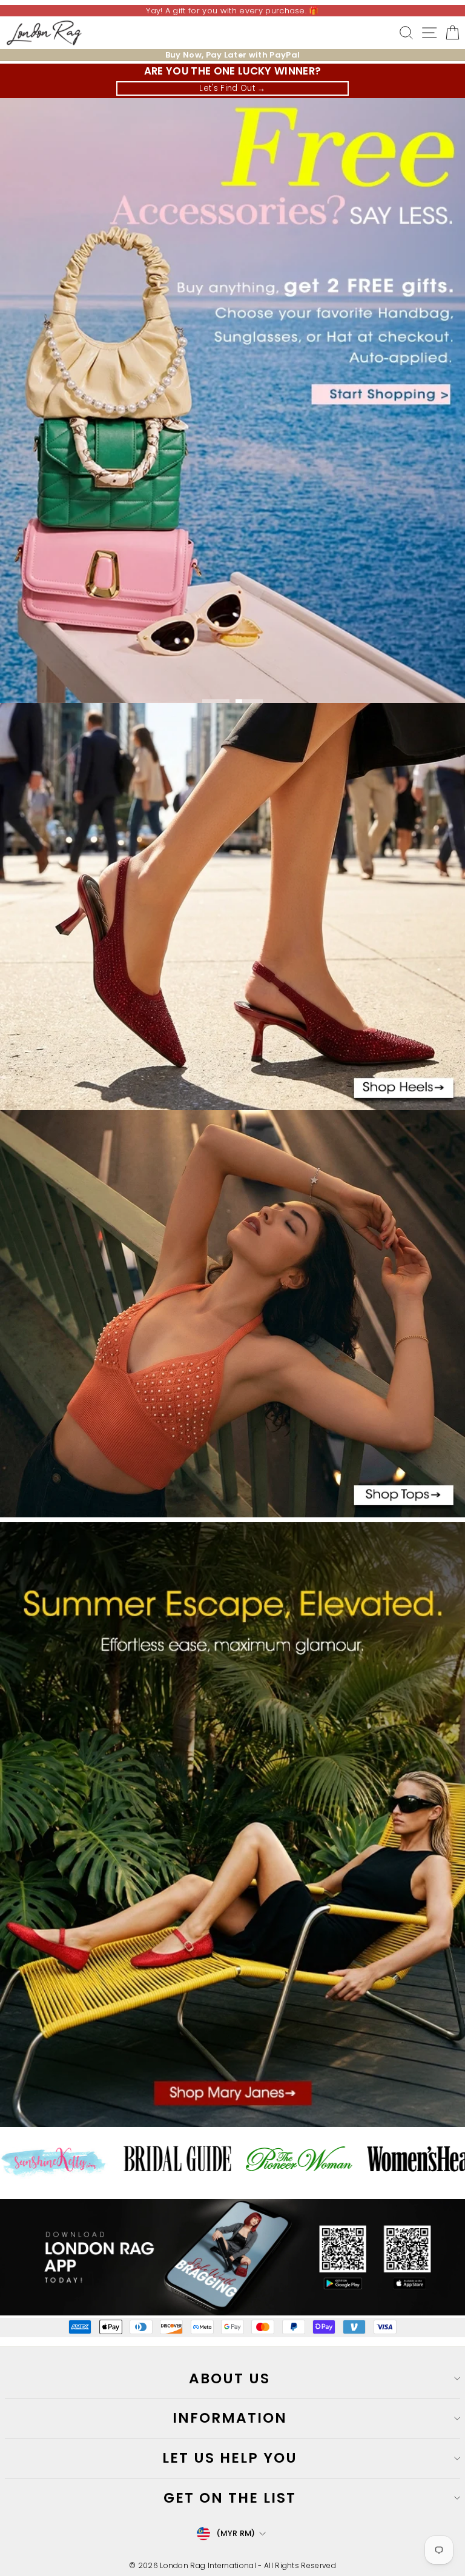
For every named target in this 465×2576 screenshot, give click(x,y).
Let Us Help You (230, 2458)
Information (230, 2418)
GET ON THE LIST (230, 2498)
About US (229, 2378)
